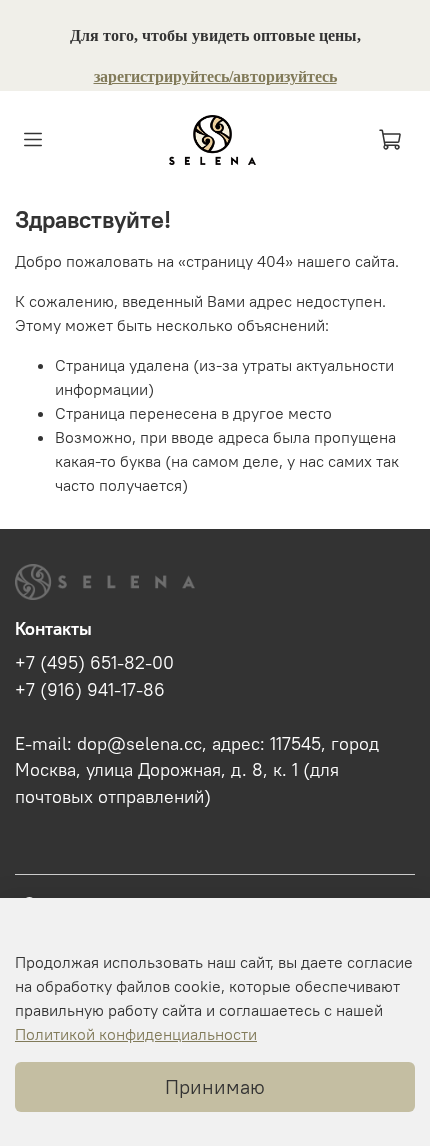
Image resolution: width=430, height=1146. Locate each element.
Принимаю (215, 1086)
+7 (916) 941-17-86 (90, 690)
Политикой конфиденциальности (136, 1034)
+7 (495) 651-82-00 (94, 663)
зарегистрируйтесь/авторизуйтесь (215, 76)
